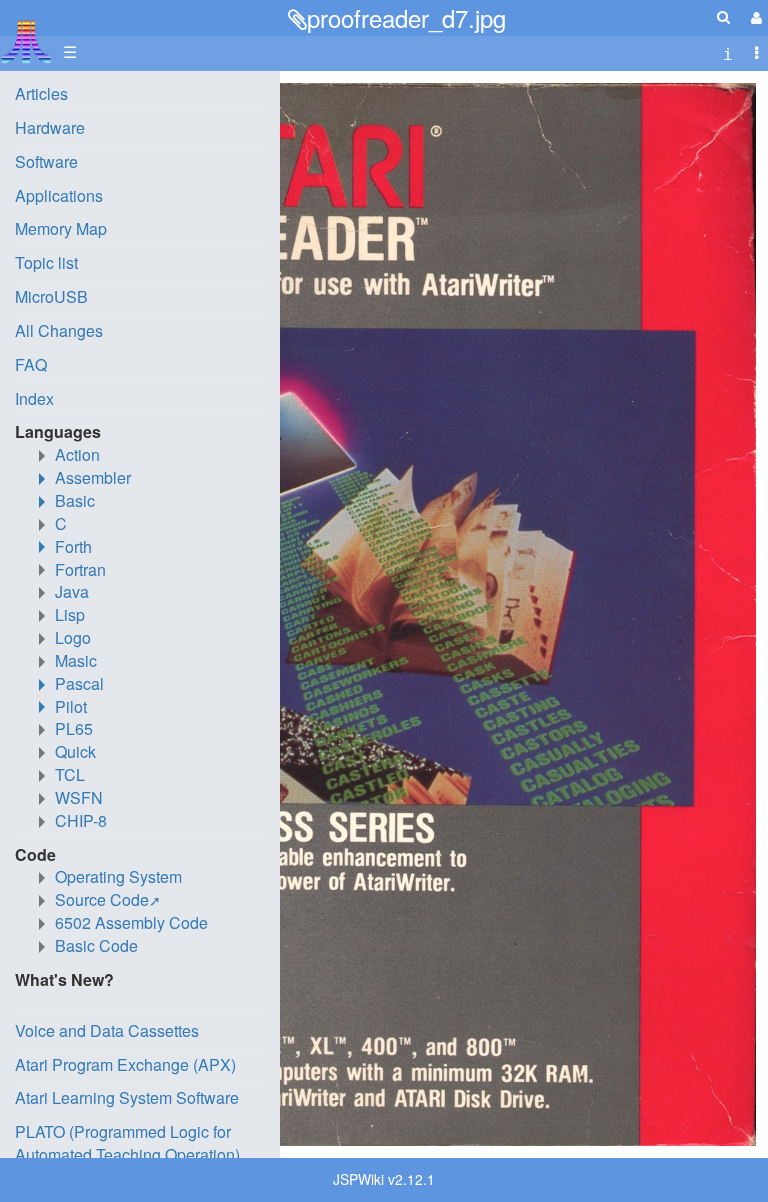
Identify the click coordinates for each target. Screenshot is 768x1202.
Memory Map (61, 228)
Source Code (102, 899)
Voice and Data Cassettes (107, 1030)
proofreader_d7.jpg (406, 17)
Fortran (80, 569)
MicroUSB (51, 296)
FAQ (31, 364)
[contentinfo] (728, 52)
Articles (41, 93)
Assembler (93, 477)
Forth (73, 546)
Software (46, 161)
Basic (75, 500)
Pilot (71, 706)
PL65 (74, 728)
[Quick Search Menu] (723, 16)
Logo (73, 637)
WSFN (79, 797)
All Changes (59, 330)
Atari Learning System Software (127, 1097)
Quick (75, 751)
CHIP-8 (81, 820)
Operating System (118, 876)
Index (34, 398)
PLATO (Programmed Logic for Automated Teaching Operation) (127, 1143)
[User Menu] (754, 17)
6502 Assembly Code (131, 922)
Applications (59, 195)
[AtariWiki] (26, 35)
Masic (76, 660)
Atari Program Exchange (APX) (125, 1064)
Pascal (79, 683)
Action (77, 454)
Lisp (70, 614)
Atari (26, 41)
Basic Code (96, 945)
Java (72, 591)
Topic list (46, 262)
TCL (70, 774)
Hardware (50, 127)
